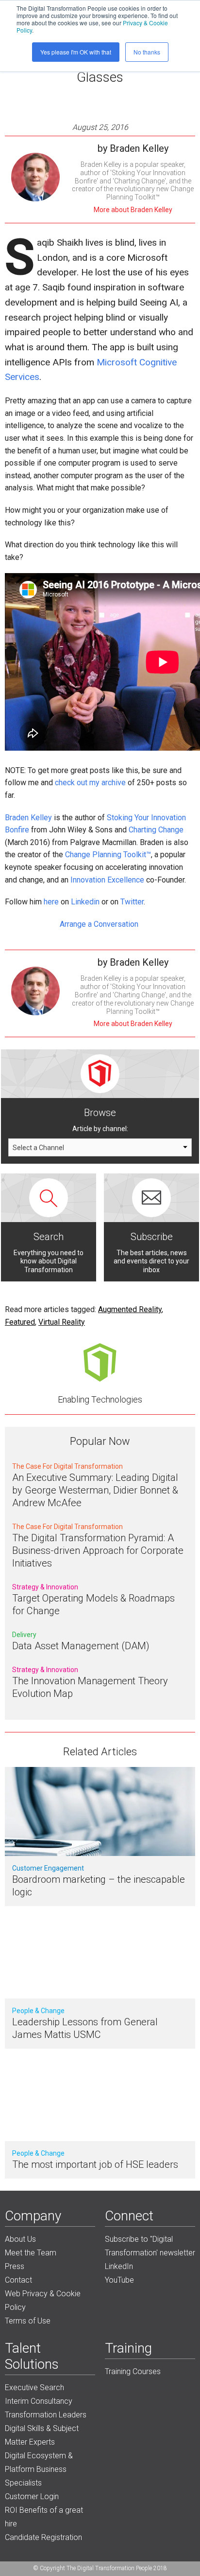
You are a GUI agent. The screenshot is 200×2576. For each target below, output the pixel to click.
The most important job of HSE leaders (95, 2164)
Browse (100, 1113)
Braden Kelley (28, 818)
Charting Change (156, 830)
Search (49, 1237)
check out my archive (90, 783)
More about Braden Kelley (133, 210)
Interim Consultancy (39, 2401)
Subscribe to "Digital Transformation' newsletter (150, 2246)
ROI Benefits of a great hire (44, 2517)
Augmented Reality (130, 1309)
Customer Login (32, 2496)
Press (15, 2266)
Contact (18, 2280)
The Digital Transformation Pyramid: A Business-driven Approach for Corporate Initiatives (98, 1550)
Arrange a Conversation (100, 924)
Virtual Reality (62, 1322)
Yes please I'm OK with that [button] (76, 52)
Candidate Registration (43, 2537)
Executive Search (34, 2387)
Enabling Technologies (100, 1399)
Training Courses (133, 2371)
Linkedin (85, 902)
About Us (20, 2239)
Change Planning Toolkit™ (108, 855)
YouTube (119, 2280)
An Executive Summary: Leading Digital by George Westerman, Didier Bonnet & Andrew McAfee (95, 1490)
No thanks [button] (147, 52)
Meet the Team (31, 2253)
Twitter (132, 902)
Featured (20, 1322)
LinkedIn (119, 2266)
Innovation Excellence (107, 880)
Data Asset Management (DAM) (81, 1646)
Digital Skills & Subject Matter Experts (42, 2435)
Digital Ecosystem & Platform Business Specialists (39, 2469)
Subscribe (152, 1237)
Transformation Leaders (46, 2415)
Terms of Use (28, 2321)
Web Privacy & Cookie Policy (43, 2300)
